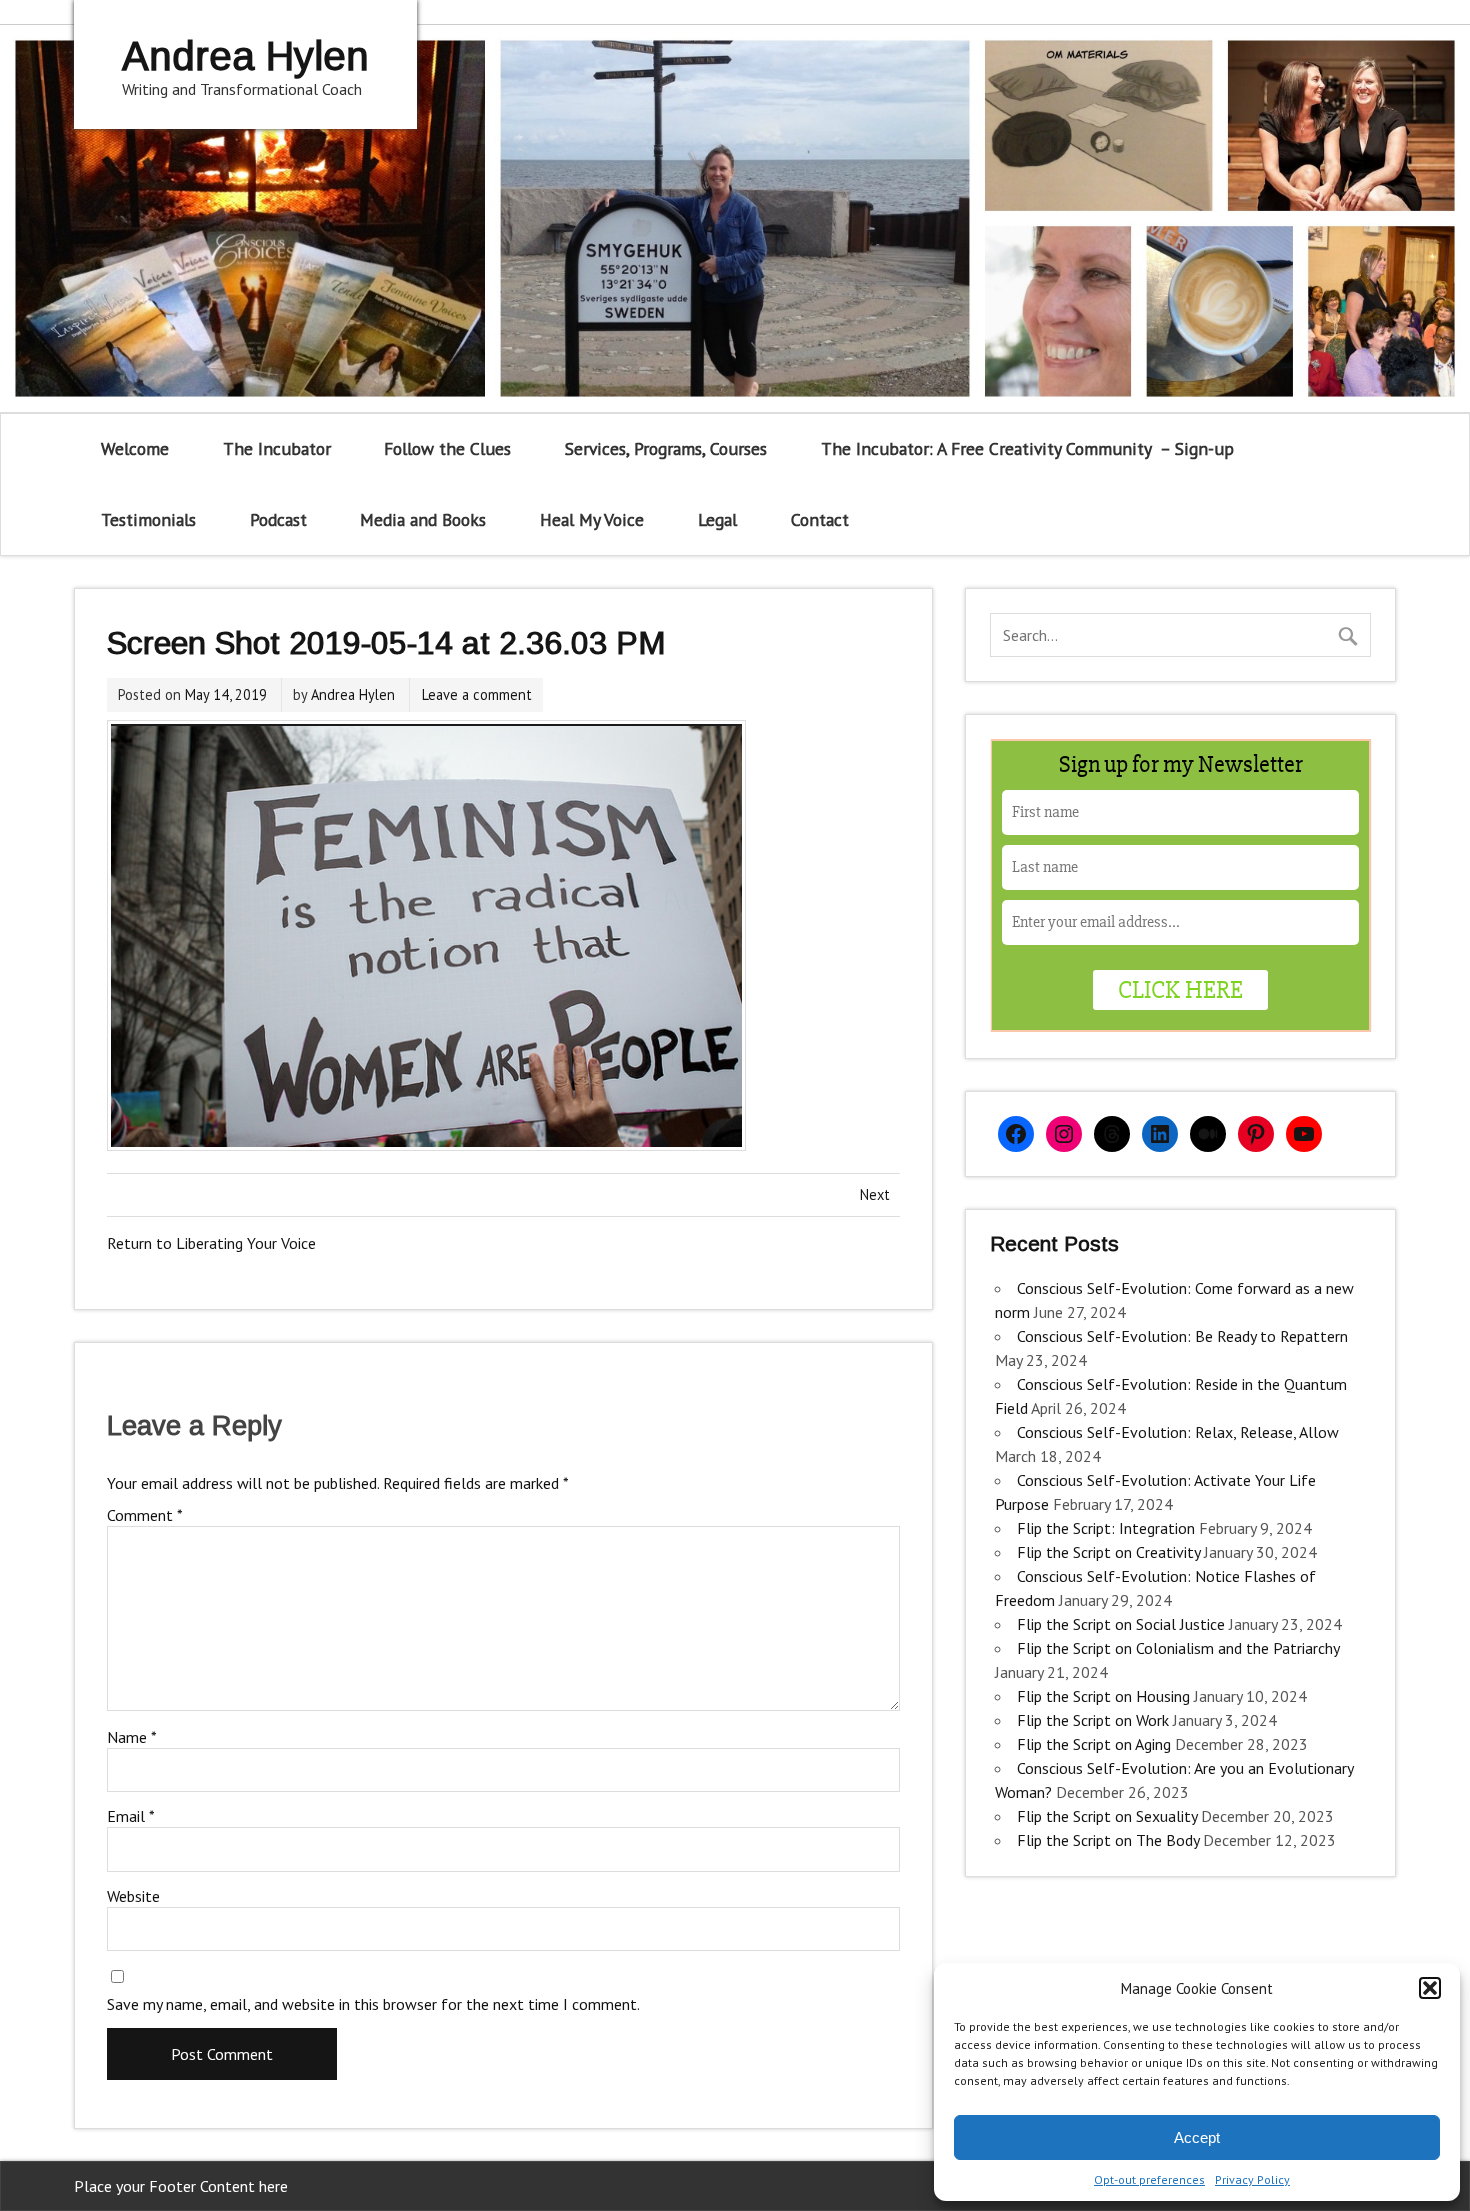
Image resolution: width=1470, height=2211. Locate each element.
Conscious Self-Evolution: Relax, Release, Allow (1178, 1432)
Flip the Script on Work (1093, 1720)
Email (131, 1816)
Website (133, 1896)
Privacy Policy (1252, 2179)
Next (875, 1194)
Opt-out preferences (1149, 2179)
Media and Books (423, 519)
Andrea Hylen (353, 694)
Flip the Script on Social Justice (1121, 1624)
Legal (717, 519)
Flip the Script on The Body (1108, 1840)
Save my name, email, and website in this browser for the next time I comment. (373, 2004)
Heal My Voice (592, 519)
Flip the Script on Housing (1103, 1696)
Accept (1197, 2137)
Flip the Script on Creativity (1108, 1552)
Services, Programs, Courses (666, 448)
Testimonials (148, 519)
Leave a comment (477, 694)
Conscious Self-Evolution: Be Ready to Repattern (1182, 1336)
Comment (145, 1515)
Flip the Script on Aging (1094, 1744)
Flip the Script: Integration (1106, 1528)
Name (132, 1737)
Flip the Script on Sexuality (1107, 1816)
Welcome (135, 448)
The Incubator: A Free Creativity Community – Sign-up (1027, 448)
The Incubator (277, 448)
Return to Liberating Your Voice (211, 1243)
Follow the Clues (447, 448)
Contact (820, 519)
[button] (1430, 1988)
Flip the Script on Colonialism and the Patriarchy (1178, 1648)
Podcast (278, 519)
